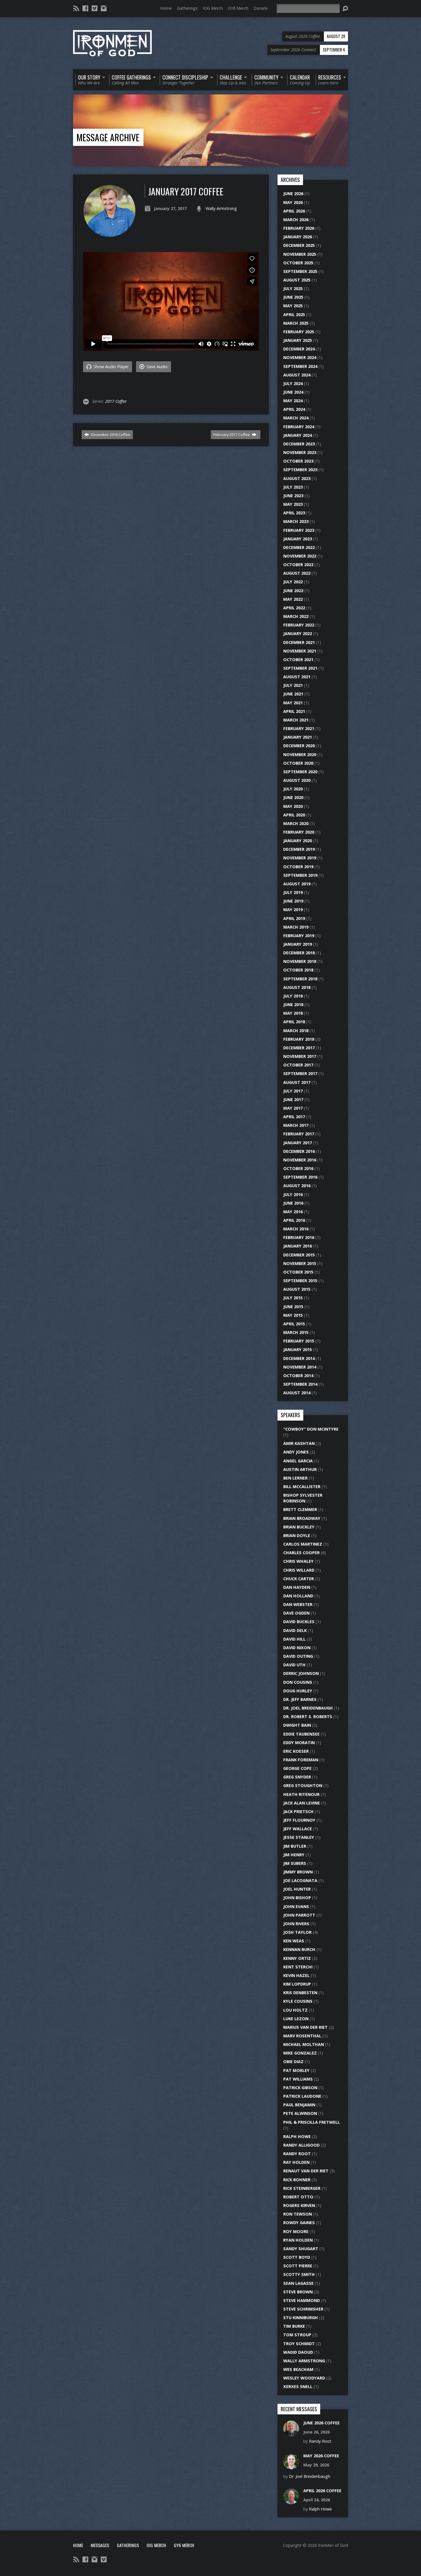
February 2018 (299, 1039)
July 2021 (293, 685)
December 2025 (299, 245)
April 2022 (294, 608)
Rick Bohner (297, 2180)
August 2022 (297, 573)
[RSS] (76, 8)
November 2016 (300, 1160)
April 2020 (294, 815)
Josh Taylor (297, 1932)
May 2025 (293, 306)
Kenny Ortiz (297, 1958)
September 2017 (300, 1073)
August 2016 (297, 1186)
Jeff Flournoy (299, 1820)
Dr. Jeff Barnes (300, 1699)
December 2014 (299, 1358)
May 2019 (293, 910)
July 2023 (293, 487)
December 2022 (299, 547)
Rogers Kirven (299, 2205)
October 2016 (298, 1168)
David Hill (294, 1639)
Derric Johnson (301, 1673)
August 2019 (297, 884)
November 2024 (300, 357)
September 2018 (300, 979)
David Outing (298, 1656)
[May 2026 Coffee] (291, 2466)
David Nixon (297, 1648)
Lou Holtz (295, 2010)
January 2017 (298, 1143)
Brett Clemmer (300, 1509)
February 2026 (299, 228)
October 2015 (298, 1272)
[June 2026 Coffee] (291, 2433)
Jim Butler (295, 1846)
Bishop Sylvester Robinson (303, 1498)
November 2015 (300, 1263)
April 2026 (294, 211)
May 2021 (293, 703)
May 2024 (293, 401)
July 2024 (293, 383)
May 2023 (293, 504)
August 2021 (297, 677)
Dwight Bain (297, 1725)
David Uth (294, 1665)
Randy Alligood (301, 2145)
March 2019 (296, 927)
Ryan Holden (298, 2240)
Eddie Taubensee (301, 1734)
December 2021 (299, 642)
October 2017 (298, 1065)
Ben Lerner (295, 1478)
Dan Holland (298, 1596)
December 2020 (299, 746)
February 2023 (299, 530)
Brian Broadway (302, 1518)
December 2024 (299, 349)
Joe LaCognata (300, 1880)
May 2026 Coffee (321, 2456)
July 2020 (293, 789)
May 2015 (293, 1315)
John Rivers (296, 1924)
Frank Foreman (301, 1760)
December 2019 (299, 849)
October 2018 (298, 970)
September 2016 (300, 1177)
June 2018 (293, 1005)
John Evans (296, 1906)
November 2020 (300, 754)
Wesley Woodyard (304, 2378)
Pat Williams (298, 2079)
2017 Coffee (116, 401)
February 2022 (299, 625)
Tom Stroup (297, 2335)
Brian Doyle (297, 1535)
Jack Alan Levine (302, 1803)
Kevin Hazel (296, 1975)
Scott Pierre (298, 2266)
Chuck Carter (299, 1579)
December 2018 (299, 953)
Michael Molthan (304, 2044)
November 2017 (300, 1056)
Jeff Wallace (298, 1829)
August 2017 (297, 1082)
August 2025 (297, 280)
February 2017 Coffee (232, 435)
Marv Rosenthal (302, 2036)
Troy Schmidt (299, 2344)
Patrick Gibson (300, 2088)
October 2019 (298, 867)
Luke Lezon (296, 2019)
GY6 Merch (238, 8)
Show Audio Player (111, 367)
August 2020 (297, 780)
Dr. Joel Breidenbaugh (308, 1708)
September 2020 (300, 772)
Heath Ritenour (301, 1794)
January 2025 (298, 340)
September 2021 (300, 668)
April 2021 (294, 711)
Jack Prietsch (298, 1811)
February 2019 (299, 936)
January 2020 (298, 841)
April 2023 (294, 513)
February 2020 (299, 832)
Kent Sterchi (298, 1967)
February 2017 (299, 1134)
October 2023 (298, 461)
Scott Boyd (297, 2257)
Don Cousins (298, 1682)
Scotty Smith (299, 2274)
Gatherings (187, 8)
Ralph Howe (297, 2136)
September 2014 (300, 1384)
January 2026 (298, 237)
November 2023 (300, 452)
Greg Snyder (297, 1777)
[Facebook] (85, 8)
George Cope (297, 1768)
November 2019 (300, 858)
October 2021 (298, 660)
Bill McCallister (302, 1487)
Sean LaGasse (298, 2283)
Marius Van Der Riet (305, 2027)
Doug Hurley (298, 1691)
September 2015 (300, 1281)
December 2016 (299, 1151)
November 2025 (300, 254)
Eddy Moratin (299, 1743)
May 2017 (293, 1108)
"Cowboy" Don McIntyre (311, 1429)
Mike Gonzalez (300, 2053)
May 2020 (293, 806)
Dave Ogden (296, 1613)
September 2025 (300, 271)
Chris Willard (299, 1570)
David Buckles (299, 1622)
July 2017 (293, 1091)
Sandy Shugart (301, 2249)
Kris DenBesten (300, 1993)
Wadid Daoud (298, 2352)
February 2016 (299, 1237)
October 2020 (298, 763)
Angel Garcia (298, 1461)
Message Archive (108, 137)
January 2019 (298, 944)
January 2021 (298, 737)
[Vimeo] (95, 8)
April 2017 (294, 1117)
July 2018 (293, 996)
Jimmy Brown (298, 1872)
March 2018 (296, 1031)
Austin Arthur (300, 1469)
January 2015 (298, 1350)
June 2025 (293, 297)
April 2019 (294, 918)
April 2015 (294, 1324)
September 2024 (300, 366)
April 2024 (294, 409)
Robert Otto (298, 2197)
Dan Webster (298, 1604)
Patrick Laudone (302, 2096)
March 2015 (296, 1332)
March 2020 (296, 823)
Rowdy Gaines (299, 2223)
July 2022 (293, 582)
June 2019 (293, 901)
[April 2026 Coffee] (291, 2501)
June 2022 (293, 591)
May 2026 (293, 202)
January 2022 (298, 633)
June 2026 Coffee (321, 2423)
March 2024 (296, 418)
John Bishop (297, 1898)
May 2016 (293, 1212)
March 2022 (296, 616)
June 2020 (293, 797)
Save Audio (157, 367)
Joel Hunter (297, 1889)
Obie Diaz (293, 2062)
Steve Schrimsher (303, 2309)
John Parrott (299, 1915)
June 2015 (293, 1307)
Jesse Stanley (299, 1837)
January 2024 (298, 435)
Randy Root (297, 2154)
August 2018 (297, 987)
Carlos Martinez (303, 1544)
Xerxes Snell (298, 2386)
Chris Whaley (298, 1561)
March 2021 (296, 720)
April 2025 (294, 315)
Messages (100, 2545)
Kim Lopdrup (297, 1984)
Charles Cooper (301, 1553)
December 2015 (299, 1255)
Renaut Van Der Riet (306, 2171)
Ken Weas (294, 1941)
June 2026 (293, 194)
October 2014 (298, 1376)
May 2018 (293, 1013)
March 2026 (296, 220)
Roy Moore (296, 2231)
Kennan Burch (299, 1949)
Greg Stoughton (303, 1785)
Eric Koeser (296, 1751)
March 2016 (296, 1229)
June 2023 (293, 496)
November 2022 (300, 556)
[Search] (345, 9)
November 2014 (300, 1367)
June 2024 (293, 392)
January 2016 (298, 1246)
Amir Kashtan (299, 1443)
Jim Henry (294, 1855)
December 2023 (299, 444)
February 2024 (299, 427)
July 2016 (293, 1194)
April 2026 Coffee (322, 2491)
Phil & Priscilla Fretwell (312, 2122)
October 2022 (298, 565)
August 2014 (297, 1393)
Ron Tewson (298, 2214)
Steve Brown (298, 2292)
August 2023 (297, 478)
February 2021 (299, 728)
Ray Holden (296, 2162)
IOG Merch (213, 8)
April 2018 (294, 1022)
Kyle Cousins (298, 2001)
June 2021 (293, 694)
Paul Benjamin (299, 2105)
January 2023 (298, 539)
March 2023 (296, 521)
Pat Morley (296, 2070)
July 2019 (293, 892)
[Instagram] (104, 8)
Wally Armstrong (221, 208)
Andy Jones (296, 1452)
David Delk (295, 1630)
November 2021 (300, 651)
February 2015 (299, 1341)
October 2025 (298, 263)
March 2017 (296, 1125)
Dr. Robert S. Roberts (308, 1717)
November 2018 (300, 961)
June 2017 (293, 1099)
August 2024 (297, 375)
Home (166, 8)
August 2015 (297, 1289)
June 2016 (293, 1203)
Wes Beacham (298, 2369)
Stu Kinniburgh (301, 2318)
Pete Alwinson (300, 2113)
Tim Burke (294, 2326)
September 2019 (300, 875)
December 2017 (299, 1048)
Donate (261, 8)
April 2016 (294, 1220)
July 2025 (293, 288)
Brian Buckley (299, 1527)
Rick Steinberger (302, 2188)
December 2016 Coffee (110, 435)
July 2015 (293, 1298)
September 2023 (300, 470)
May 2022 (293, 599)
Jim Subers (295, 1863)
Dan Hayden (297, 1587)
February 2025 (299, 332)
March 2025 (296, 323)
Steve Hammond (302, 2300)
